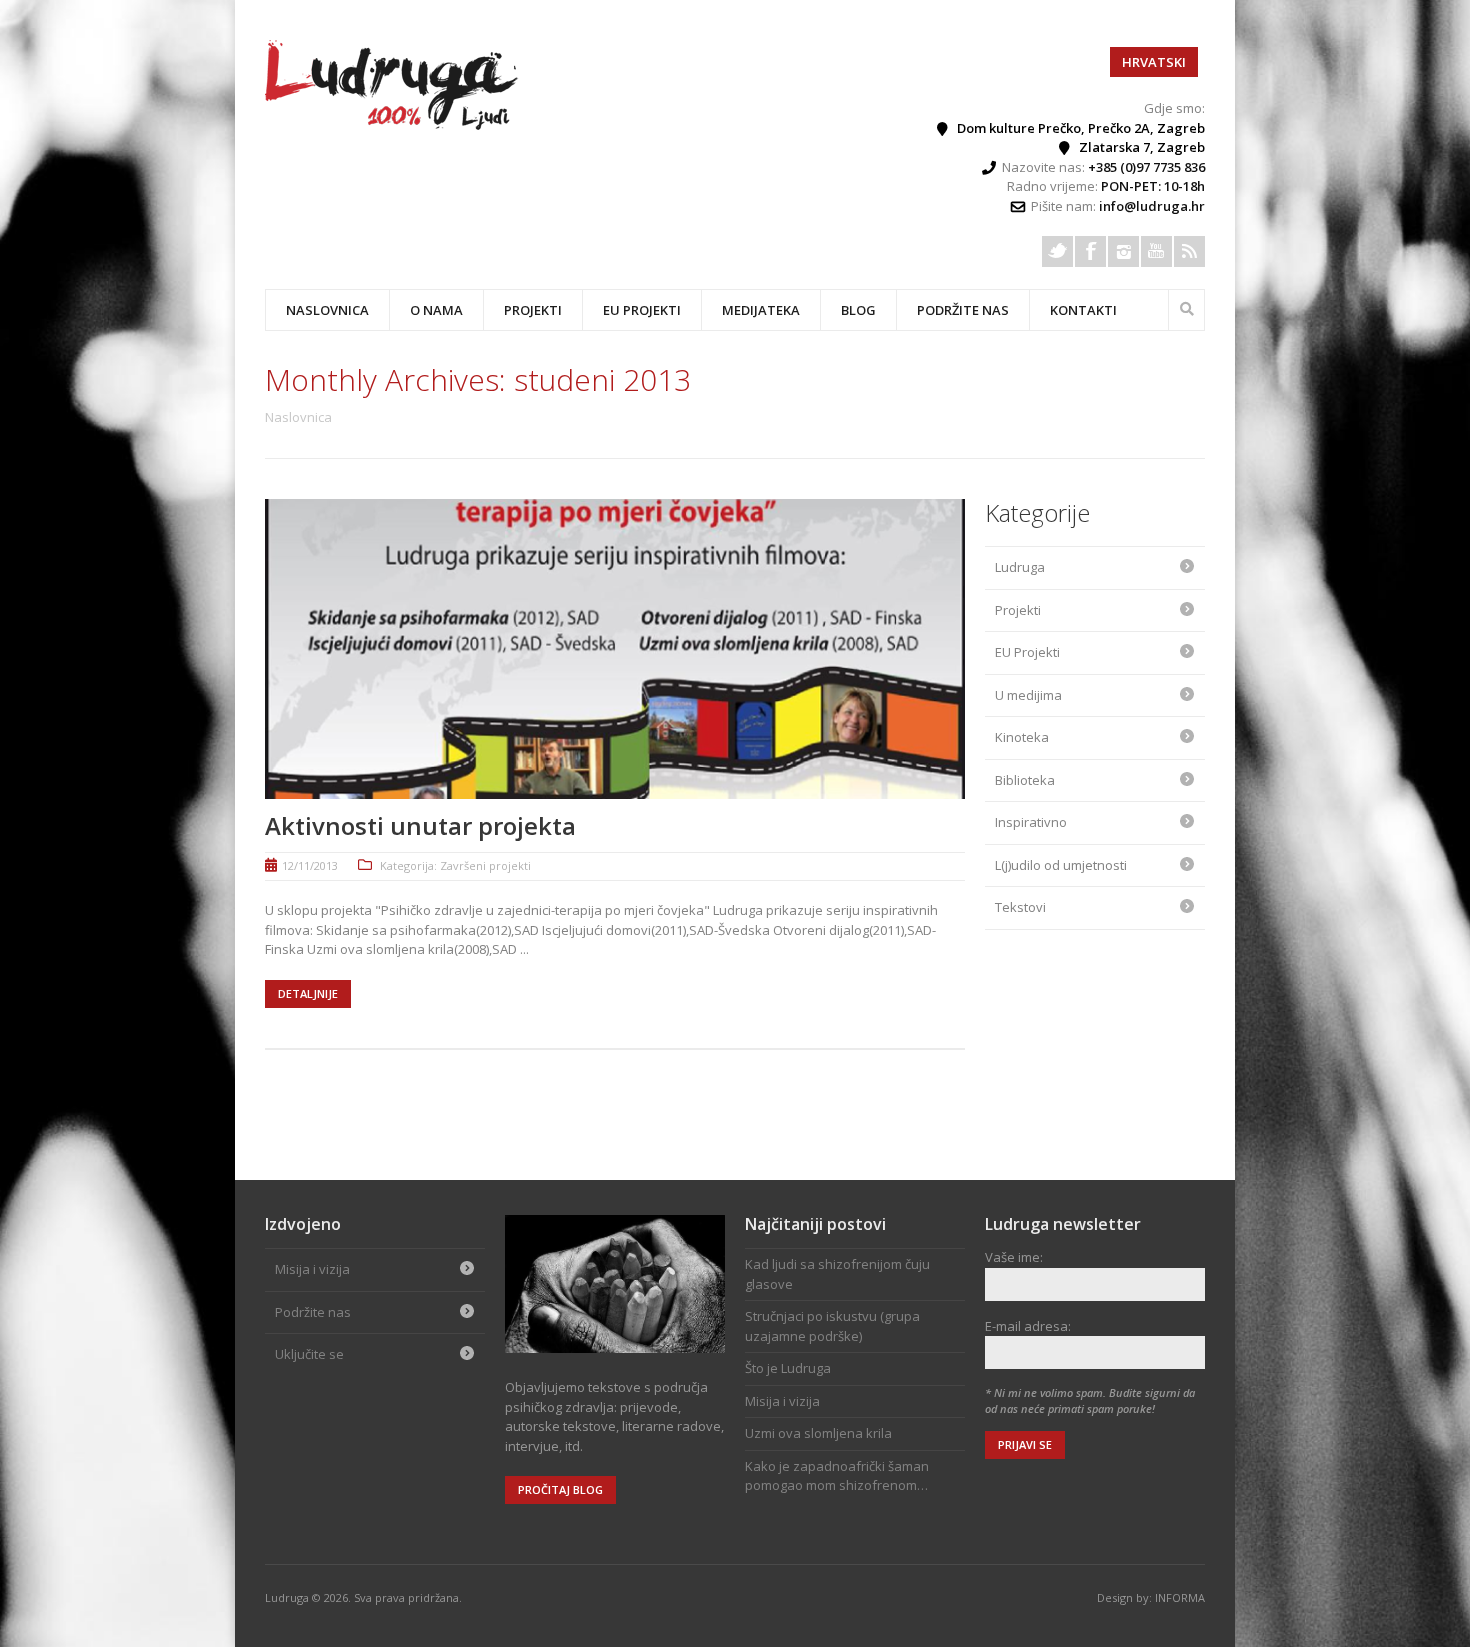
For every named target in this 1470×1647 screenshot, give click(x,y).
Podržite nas (963, 310)
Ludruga (1020, 567)
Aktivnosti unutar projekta (420, 825)
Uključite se (309, 1354)
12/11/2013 (310, 865)
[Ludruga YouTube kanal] (1156, 251)
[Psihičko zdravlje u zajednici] (393, 125)
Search (1187, 307)
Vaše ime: (1014, 1257)
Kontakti (1083, 310)
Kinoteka (1022, 737)
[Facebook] (1090, 251)
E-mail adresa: (1028, 1326)
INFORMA (1180, 1597)
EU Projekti (642, 310)
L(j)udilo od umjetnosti (1061, 865)
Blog (858, 310)
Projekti (1018, 610)
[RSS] (1189, 251)
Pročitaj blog (560, 1489)
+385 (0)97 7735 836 (1146, 167)
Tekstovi (1020, 907)
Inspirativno (1031, 822)
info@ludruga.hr (1152, 206)
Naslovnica (327, 310)
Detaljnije (308, 993)
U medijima (1028, 695)
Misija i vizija (312, 1269)
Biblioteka (1025, 780)
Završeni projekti (485, 865)
